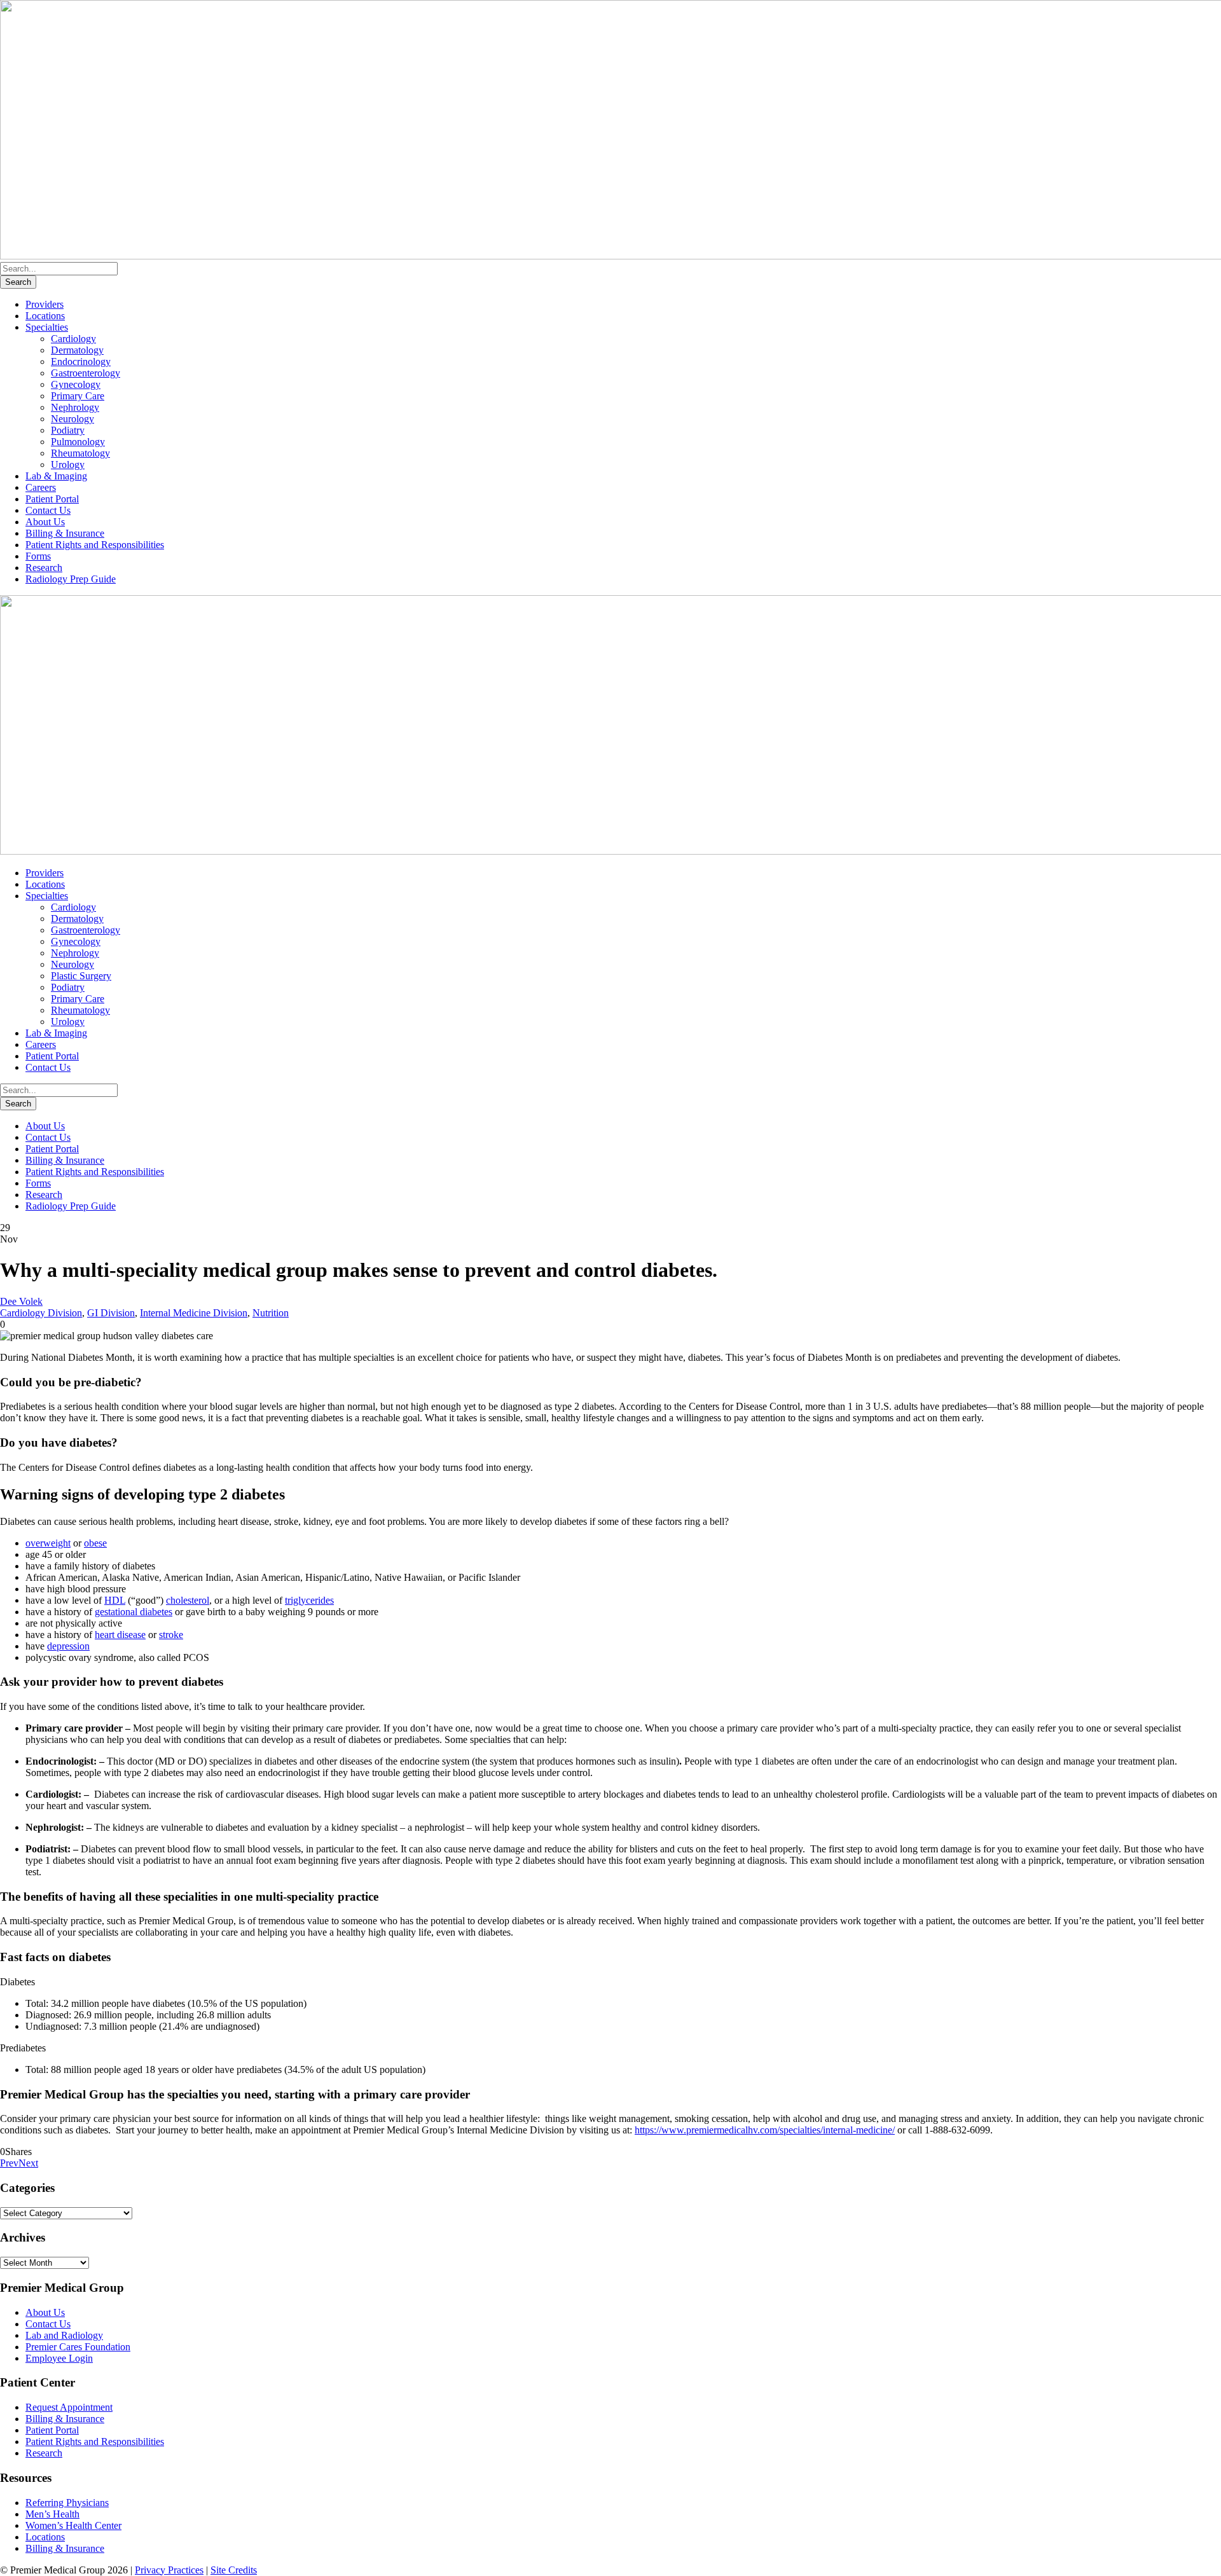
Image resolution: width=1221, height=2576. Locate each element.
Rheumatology (80, 453)
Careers (41, 487)
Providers (45, 304)
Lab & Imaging (56, 476)
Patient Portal (52, 499)
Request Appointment (69, 2407)
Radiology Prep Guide (71, 579)
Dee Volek (21, 1301)
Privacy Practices (169, 2570)
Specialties (47, 327)
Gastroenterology (86, 373)
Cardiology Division (41, 1313)
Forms (38, 556)
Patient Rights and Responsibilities (95, 545)
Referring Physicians (67, 2503)
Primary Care (78, 396)
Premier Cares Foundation (78, 2347)
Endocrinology (81, 362)
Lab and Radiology (64, 2335)
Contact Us (48, 510)
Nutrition (271, 1313)
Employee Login (59, 2358)
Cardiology (73, 339)
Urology (68, 465)
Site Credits (234, 2570)
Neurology (72, 419)
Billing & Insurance (65, 533)
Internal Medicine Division (194, 1313)
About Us (45, 522)
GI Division (111, 1313)
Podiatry (68, 430)
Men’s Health (52, 2514)
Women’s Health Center (73, 2525)
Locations (45, 316)
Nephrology (75, 407)
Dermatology (77, 350)
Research (44, 568)
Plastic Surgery (81, 976)
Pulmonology (78, 442)
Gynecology (76, 384)
